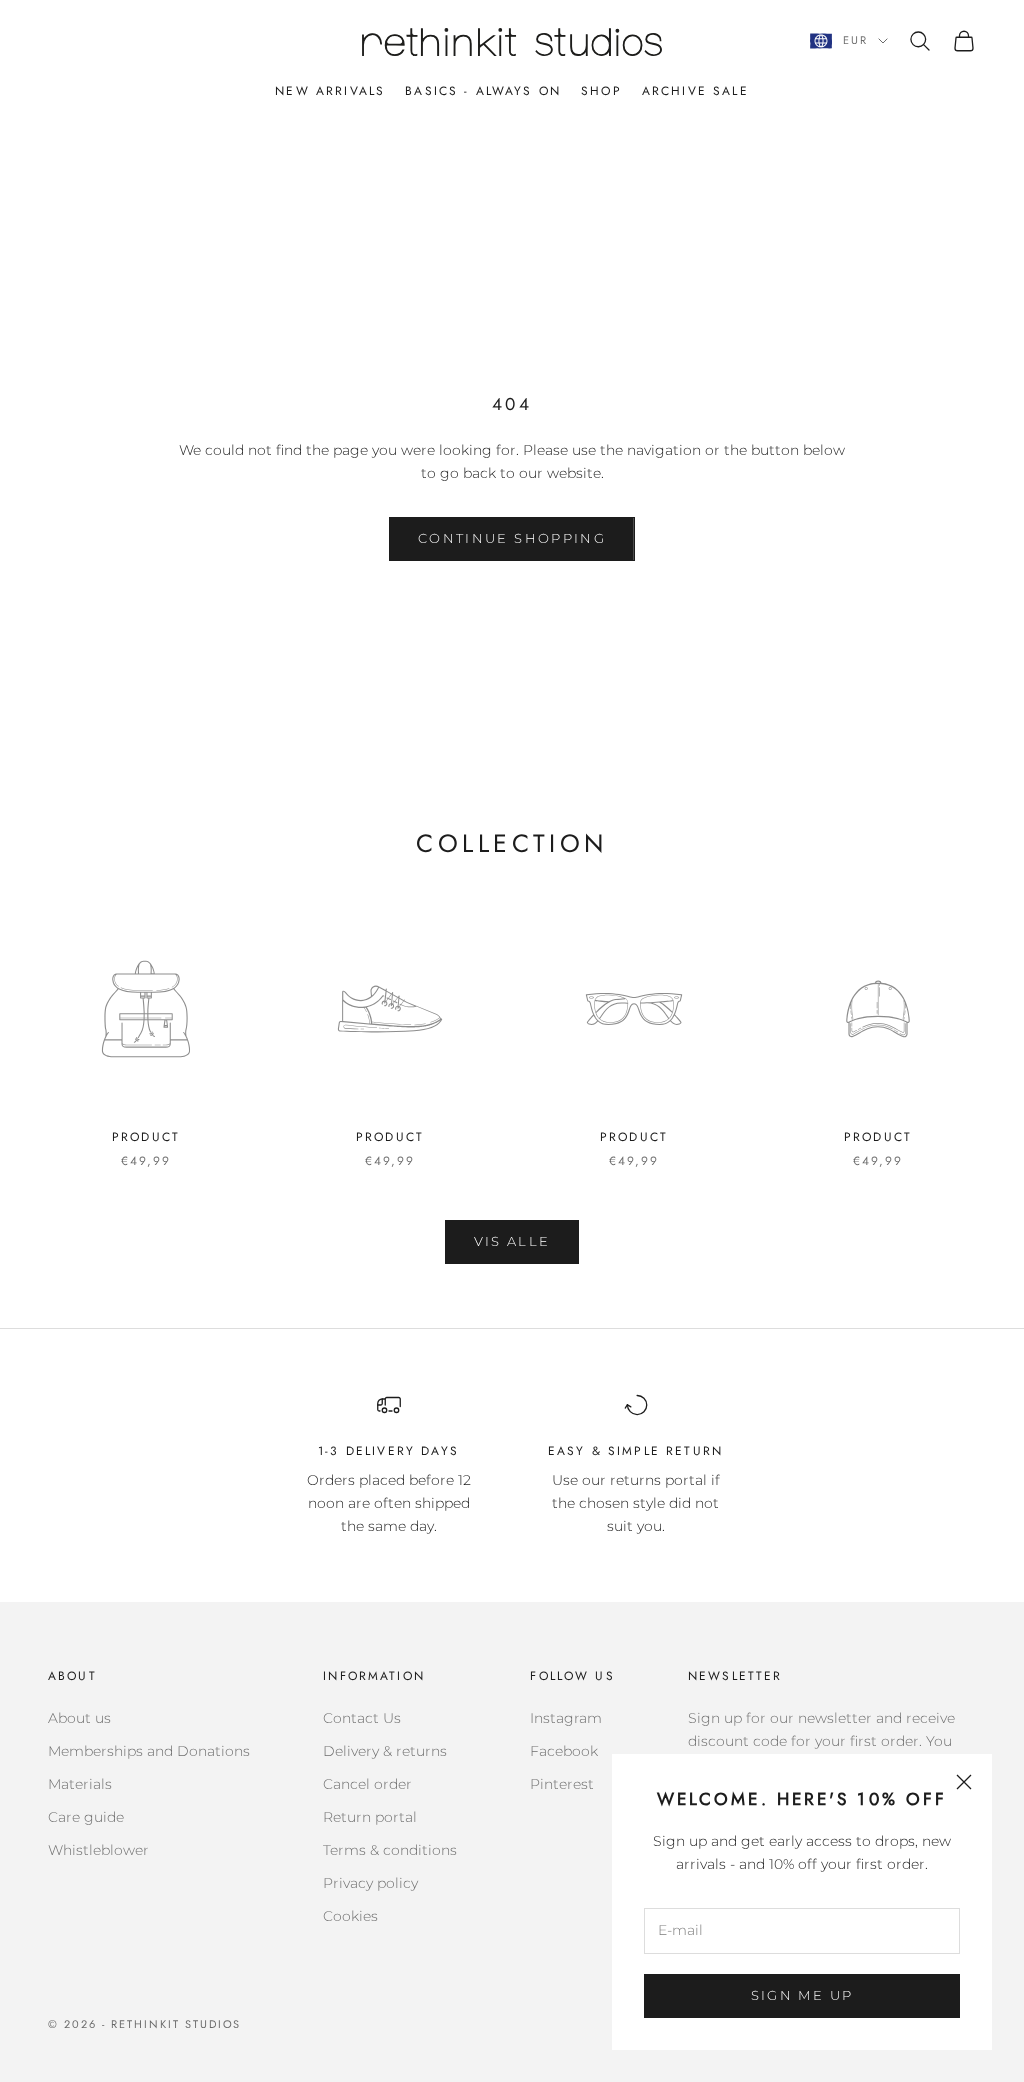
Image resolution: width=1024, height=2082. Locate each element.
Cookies (350, 1916)
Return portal (370, 1817)
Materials (80, 1784)
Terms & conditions (390, 1850)
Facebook (564, 1751)
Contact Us (362, 1718)
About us (79, 1718)
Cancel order (367, 1784)
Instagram (566, 1718)
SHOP (601, 91)
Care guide (86, 1817)
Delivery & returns (385, 1751)
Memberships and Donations (149, 1751)
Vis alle (512, 1241)
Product (146, 1137)
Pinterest (562, 1784)
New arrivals (330, 91)
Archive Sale (695, 91)
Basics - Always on (483, 91)
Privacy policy (370, 1883)
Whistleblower (98, 1850)
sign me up (802, 1995)
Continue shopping (512, 538)
